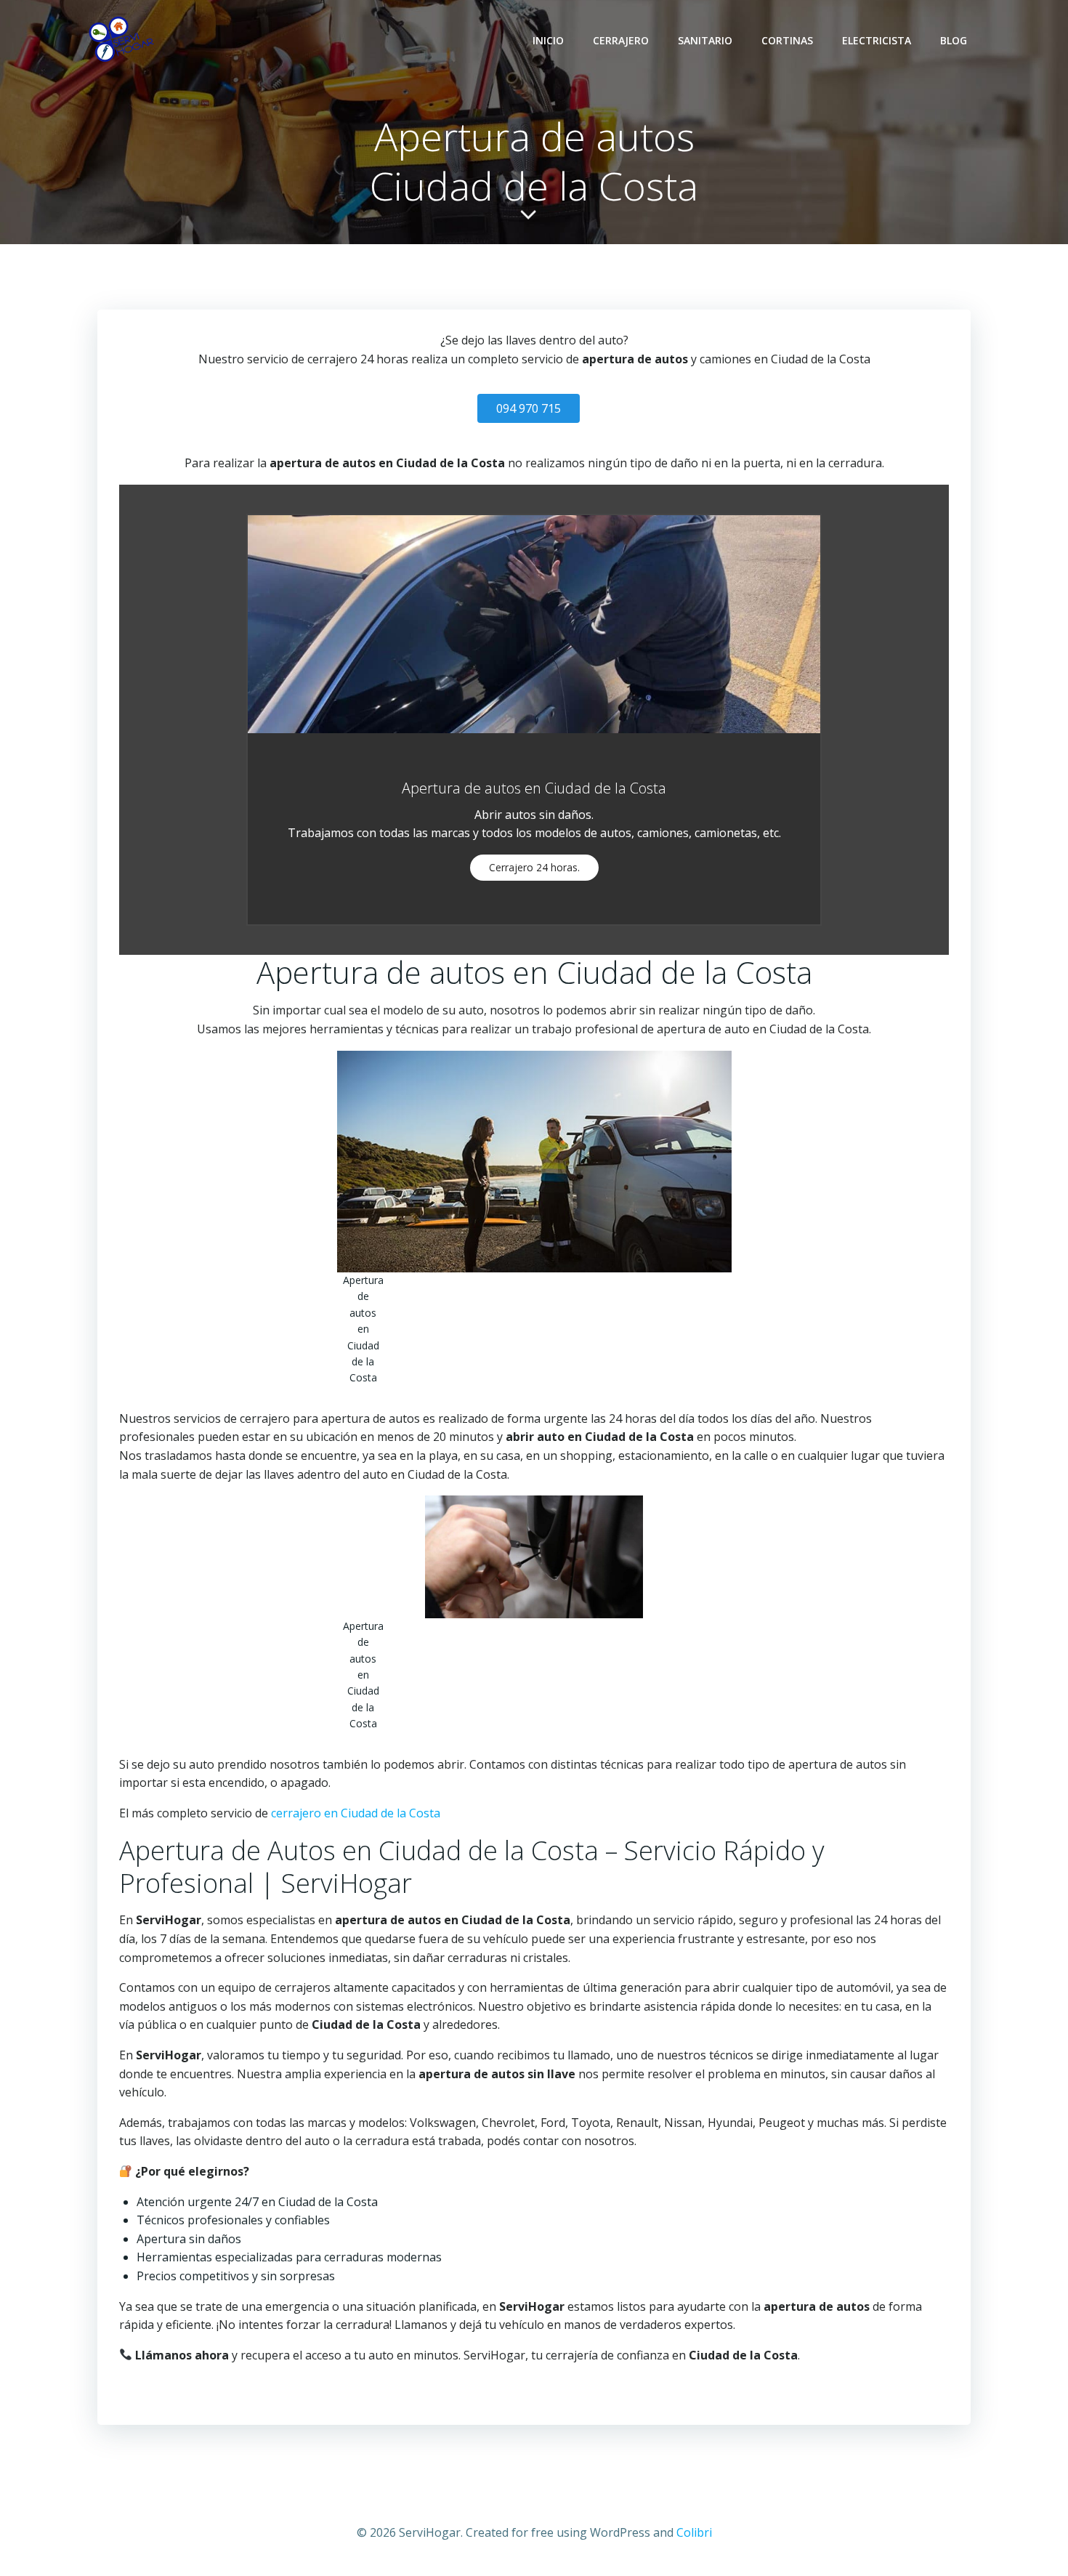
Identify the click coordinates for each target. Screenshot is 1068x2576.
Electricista (877, 40)
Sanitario (705, 40)
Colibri (694, 2532)
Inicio (548, 40)
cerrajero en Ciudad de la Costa (356, 1813)
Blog (954, 40)
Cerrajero (621, 40)
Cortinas (787, 40)
